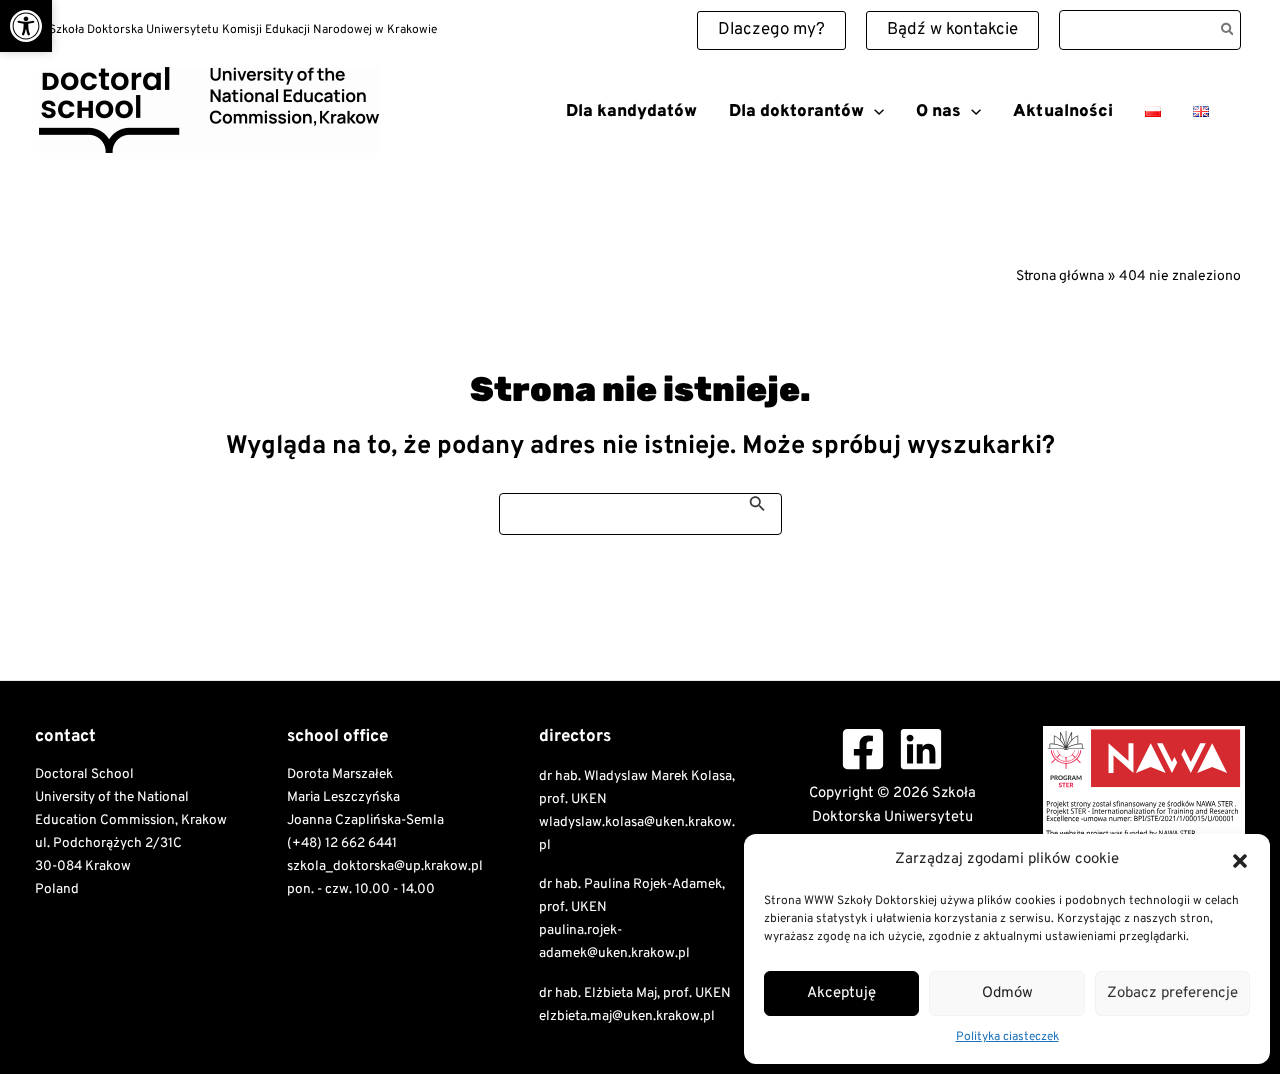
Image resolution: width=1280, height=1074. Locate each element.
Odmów (1007, 993)
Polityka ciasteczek (1007, 1037)
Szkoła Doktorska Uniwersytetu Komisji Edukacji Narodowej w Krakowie (258, 160)
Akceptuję (841, 993)
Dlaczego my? (771, 30)
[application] (874, 112)
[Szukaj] (1228, 30)
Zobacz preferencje (1172, 993)
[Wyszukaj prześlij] (757, 503)
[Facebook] (863, 749)
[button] (26, 26)
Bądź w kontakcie (952, 30)
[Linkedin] (921, 749)
